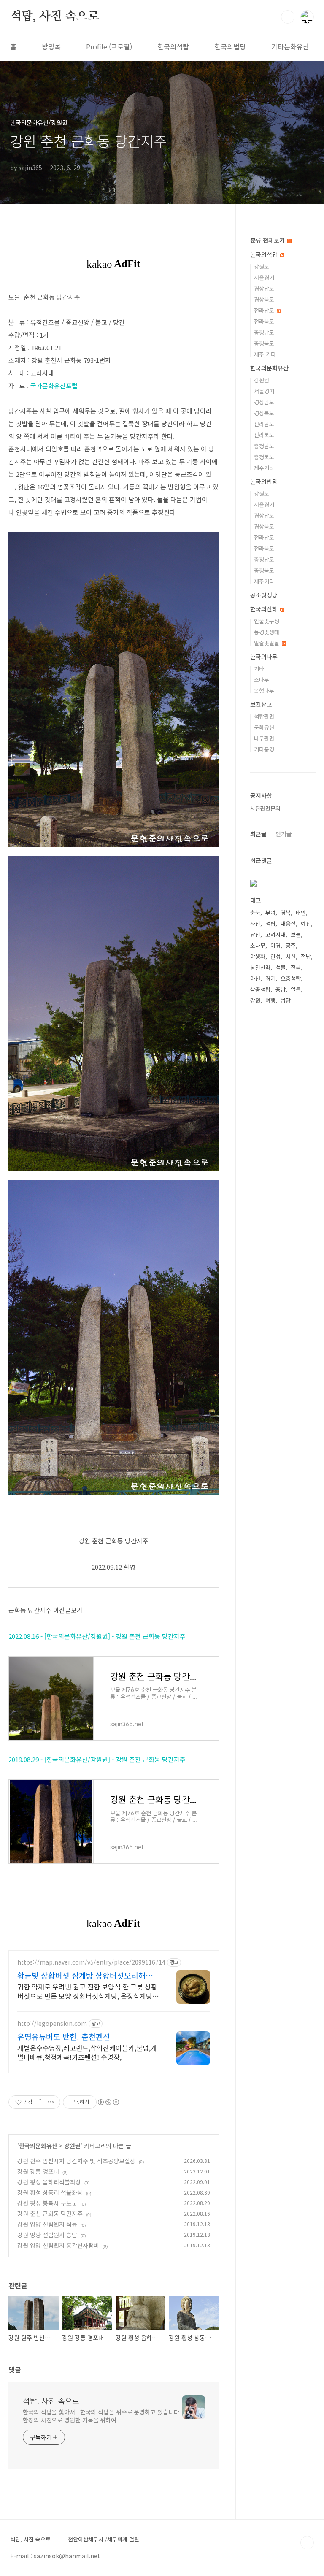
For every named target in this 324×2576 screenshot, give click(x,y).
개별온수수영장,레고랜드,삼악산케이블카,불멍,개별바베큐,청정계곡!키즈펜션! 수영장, (87, 2052)
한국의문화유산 (38, 2146)
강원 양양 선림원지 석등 (47, 2224)
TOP (307, 2543)
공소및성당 (264, 595)
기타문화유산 (290, 46)
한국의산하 (265, 609)
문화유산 (264, 727)
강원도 (262, 266)
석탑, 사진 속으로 (55, 16)
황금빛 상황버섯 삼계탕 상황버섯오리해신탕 (85, 1975)
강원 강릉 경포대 (38, 2171)
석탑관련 (264, 716)
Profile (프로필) (109, 46)
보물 (296, 934)
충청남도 (264, 332)
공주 (291, 945)
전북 (296, 967)
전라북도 (264, 321)
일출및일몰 (267, 643)
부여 (270, 912)
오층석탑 (291, 978)
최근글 (258, 834)
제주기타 (264, 468)
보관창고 (261, 704)
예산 (306, 923)
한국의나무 (264, 657)
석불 (281, 967)
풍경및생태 (267, 632)
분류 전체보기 (268, 240)
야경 (275, 945)
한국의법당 (230, 46)
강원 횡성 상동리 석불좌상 (50, 2192)
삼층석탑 (260, 989)
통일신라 (260, 967)
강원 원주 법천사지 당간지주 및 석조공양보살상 (76, 2161)
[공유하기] (40, 2102)
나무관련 (264, 738)
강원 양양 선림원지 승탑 (47, 2235)
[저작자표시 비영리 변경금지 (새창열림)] (108, 2102)
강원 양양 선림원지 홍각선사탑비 (58, 2245)
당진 (255, 934)
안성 (275, 956)
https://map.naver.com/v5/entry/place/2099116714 (91, 1962)
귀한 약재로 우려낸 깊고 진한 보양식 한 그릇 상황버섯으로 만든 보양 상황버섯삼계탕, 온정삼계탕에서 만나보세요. (88, 1991)
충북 (255, 912)
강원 (255, 1000)
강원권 (72, 2146)
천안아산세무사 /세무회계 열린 (104, 2539)
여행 (270, 1000)
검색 (288, 17)
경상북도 (264, 299)
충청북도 (264, 343)
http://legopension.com (52, 2023)
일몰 (296, 989)
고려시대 (275, 934)
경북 (286, 912)
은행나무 (264, 691)
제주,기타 (265, 354)
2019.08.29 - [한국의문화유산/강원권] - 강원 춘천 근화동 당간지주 (97, 1759)
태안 (301, 912)
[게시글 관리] (51, 2102)
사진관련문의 (265, 808)
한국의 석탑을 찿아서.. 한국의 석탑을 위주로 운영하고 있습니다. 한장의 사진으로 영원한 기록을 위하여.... (102, 2416)
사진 (255, 923)
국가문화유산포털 (54, 385)
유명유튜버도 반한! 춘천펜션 (64, 2036)
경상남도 (264, 288)
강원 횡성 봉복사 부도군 (47, 2203)
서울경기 (264, 277)
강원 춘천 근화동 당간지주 (50, 2214)
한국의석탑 (173, 46)
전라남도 (265, 310)
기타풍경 (264, 749)
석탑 (270, 923)
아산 (255, 978)
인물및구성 (267, 621)
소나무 (262, 680)
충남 (281, 989)
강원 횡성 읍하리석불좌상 (49, 2182)
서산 (291, 956)
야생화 (258, 956)
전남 (306, 956)
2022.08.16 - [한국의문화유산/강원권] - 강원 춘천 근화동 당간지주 (97, 1636)
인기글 (284, 834)
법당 (286, 1000)
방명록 (51, 46)
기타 (259, 669)
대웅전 (288, 923)
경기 (270, 978)
